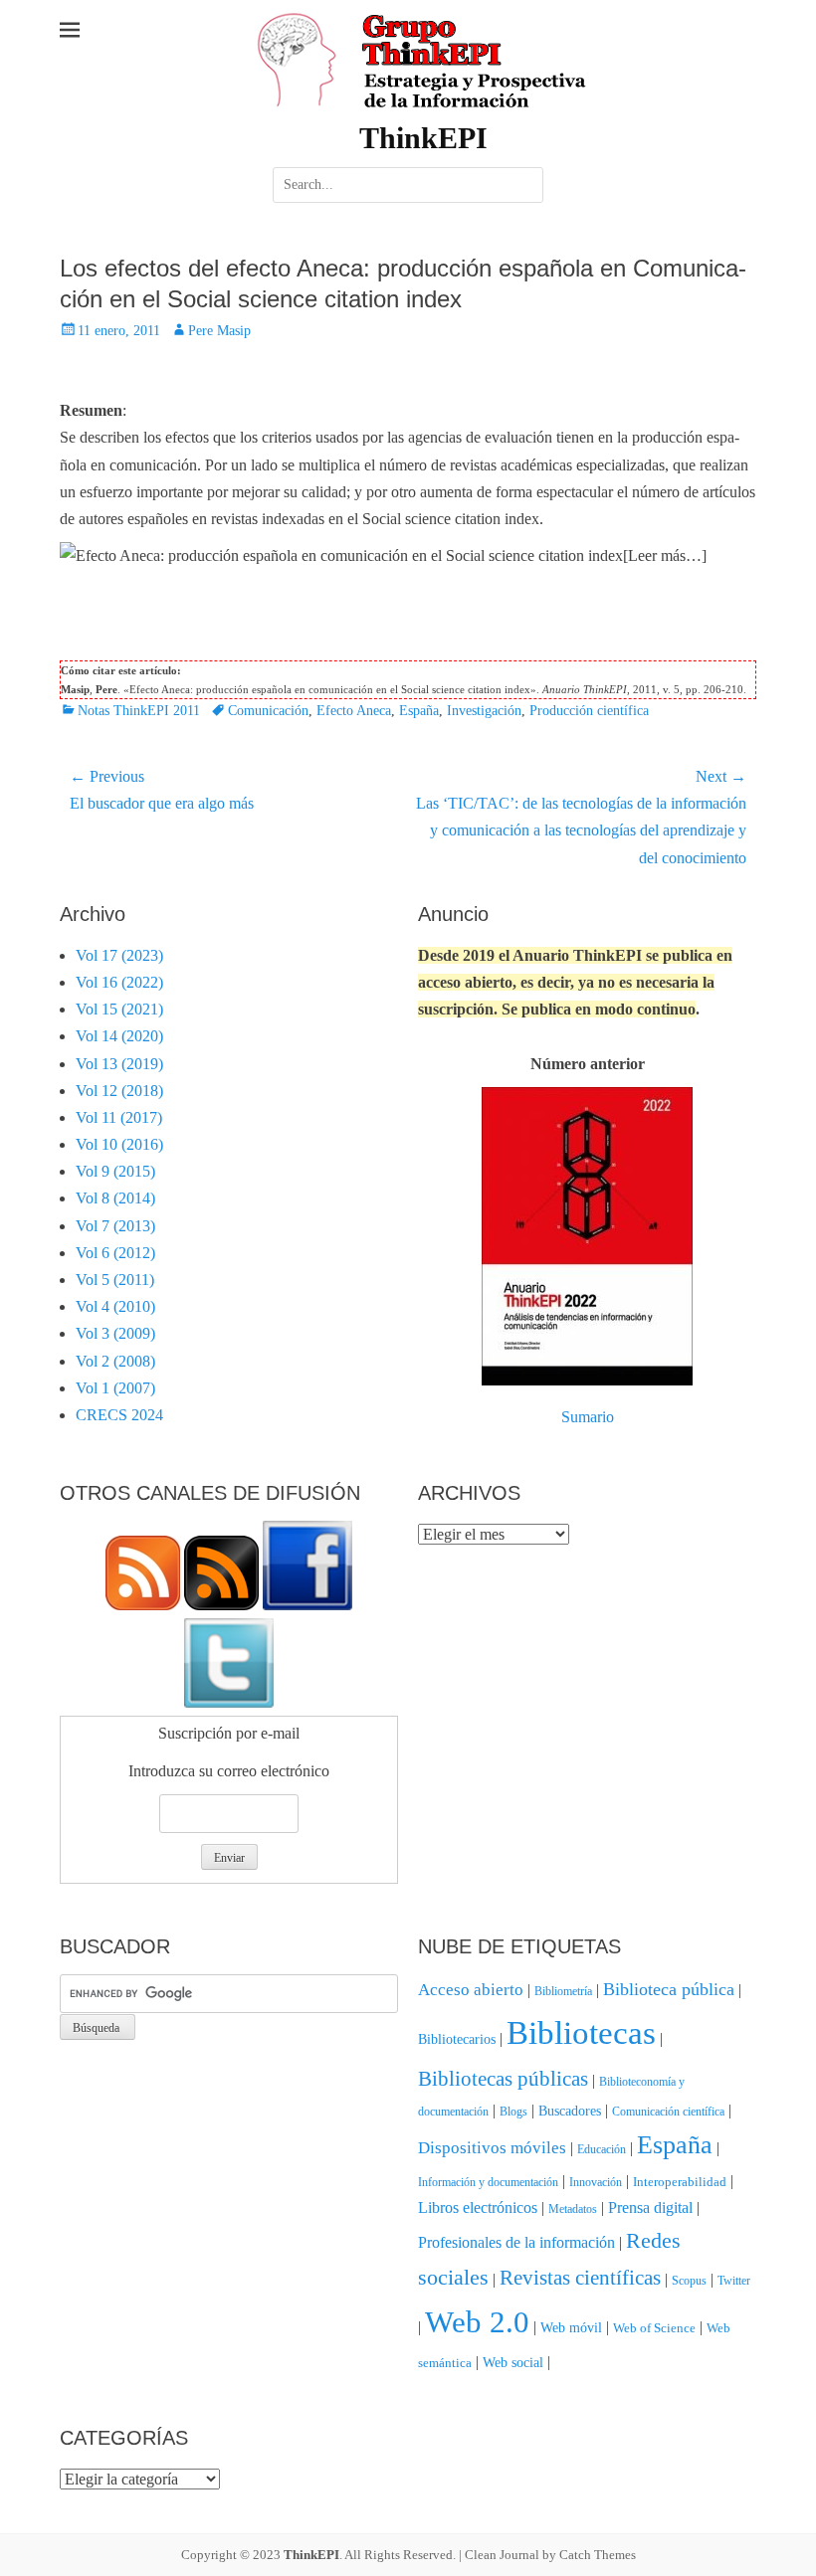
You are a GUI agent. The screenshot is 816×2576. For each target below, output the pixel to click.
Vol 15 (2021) (119, 1009)
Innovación (596, 2182)
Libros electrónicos (478, 2208)
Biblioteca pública (669, 1989)
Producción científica (589, 711)
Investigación (484, 711)
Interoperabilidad (680, 2182)
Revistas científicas (580, 2278)
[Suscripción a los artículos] (143, 1605)
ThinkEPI (423, 138)
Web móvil (571, 2327)
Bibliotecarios (457, 2039)
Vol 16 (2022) (119, 982)
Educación (602, 2149)
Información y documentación (488, 2182)
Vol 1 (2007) (115, 1388)
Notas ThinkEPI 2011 (139, 711)
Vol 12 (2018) (119, 1091)
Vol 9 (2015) (115, 1171)
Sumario (588, 1417)
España (419, 711)
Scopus (689, 2281)
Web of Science (654, 2328)
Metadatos (573, 2209)
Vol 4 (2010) (115, 1306)
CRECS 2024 (119, 1415)
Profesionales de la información (516, 2242)
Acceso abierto (471, 1990)
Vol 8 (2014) (115, 1198)
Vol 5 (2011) (115, 1280)
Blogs (513, 2112)
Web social (513, 2362)
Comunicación (268, 711)
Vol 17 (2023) (119, 955)
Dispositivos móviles (492, 2148)
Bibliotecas (581, 2032)
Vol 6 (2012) (115, 1253)
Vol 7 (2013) (115, 1226)
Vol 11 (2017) (119, 1117)
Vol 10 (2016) (119, 1144)
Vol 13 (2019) (119, 1064)
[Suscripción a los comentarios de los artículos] (221, 1605)
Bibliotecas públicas (503, 2079)
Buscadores (570, 2111)
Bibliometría (563, 1991)
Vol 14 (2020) (119, 1036)
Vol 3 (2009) (115, 1333)
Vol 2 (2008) (115, 1361)
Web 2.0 (477, 2322)
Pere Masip (219, 331)
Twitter (734, 2281)
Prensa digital (650, 2208)
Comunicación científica (668, 2112)
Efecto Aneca (354, 711)
